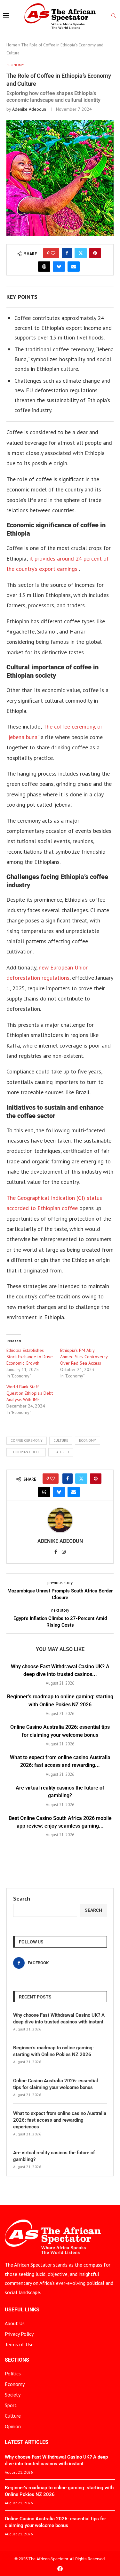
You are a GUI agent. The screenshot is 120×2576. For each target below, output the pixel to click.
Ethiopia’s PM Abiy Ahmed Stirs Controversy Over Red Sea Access (84, 1357)
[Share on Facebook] (67, 253)
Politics (13, 2373)
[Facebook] (60, 2568)
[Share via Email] (74, 267)
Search (22, 1898)
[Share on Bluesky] (59, 267)
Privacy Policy (19, 2334)
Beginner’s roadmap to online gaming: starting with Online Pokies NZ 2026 (53, 2051)
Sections (17, 2360)
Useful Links (22, 2310)
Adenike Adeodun (29, 109)
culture (61, 1440)
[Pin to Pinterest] (95, 253)
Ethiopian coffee (26, 1452)
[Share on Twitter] (81, 253)
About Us (15, 2323)
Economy (15, 2384)
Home (12, 45)
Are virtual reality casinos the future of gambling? (54, 2156)
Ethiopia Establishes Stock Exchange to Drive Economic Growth (30, 1357)
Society (13, 2395)
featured (61, 1452)
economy (88, 1440)
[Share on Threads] (44, 267)
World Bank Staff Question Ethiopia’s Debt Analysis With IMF (30, 1393)
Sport (11, 2405)
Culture (13, 2416)
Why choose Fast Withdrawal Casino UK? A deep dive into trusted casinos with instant (59, 2018)
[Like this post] (53, 253)
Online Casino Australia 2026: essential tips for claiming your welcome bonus (56, 2084)
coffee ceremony (27, 1440)
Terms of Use (19, 2344)
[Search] (114, 16)
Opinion (13, 2426)
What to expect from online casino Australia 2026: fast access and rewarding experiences (60, 2120)
